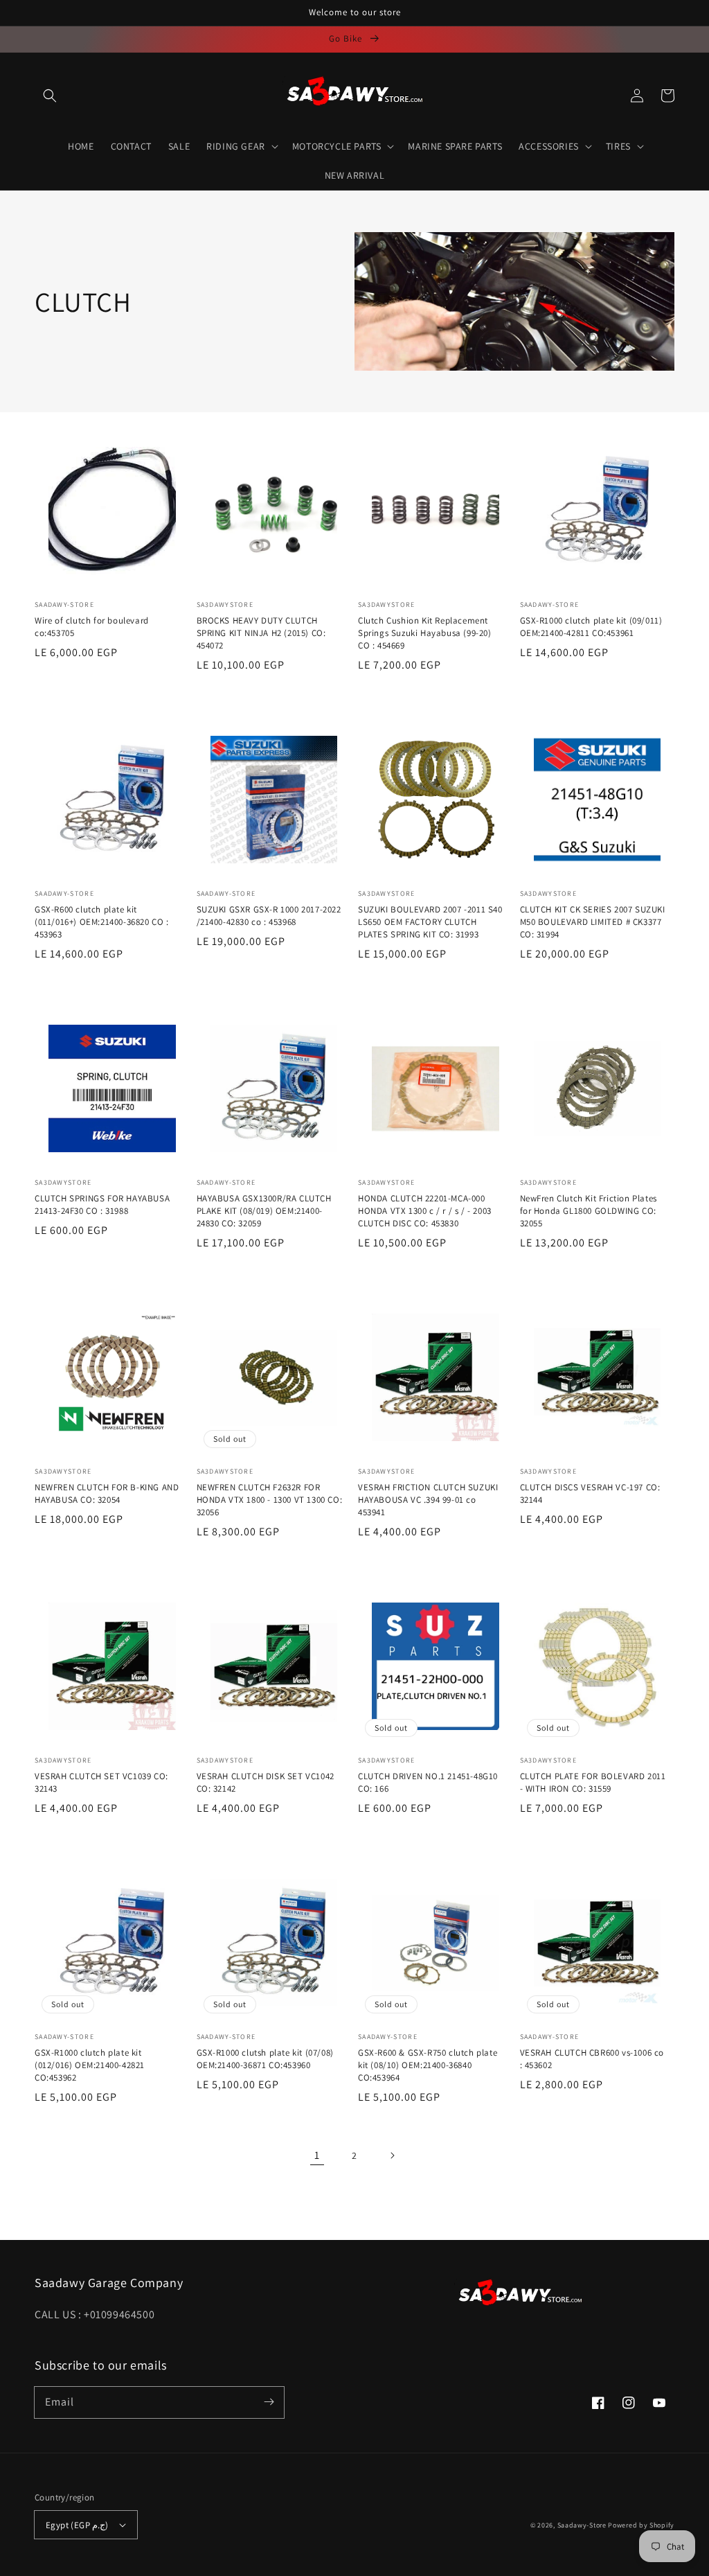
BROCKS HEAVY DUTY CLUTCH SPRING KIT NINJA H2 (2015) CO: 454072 (261, 633)
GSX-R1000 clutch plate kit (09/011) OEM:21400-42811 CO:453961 (591, 627)
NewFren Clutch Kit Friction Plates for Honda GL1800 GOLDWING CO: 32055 (589, 1211)
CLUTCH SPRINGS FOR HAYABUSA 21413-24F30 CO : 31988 (102, 1205)
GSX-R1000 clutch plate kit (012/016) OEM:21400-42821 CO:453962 (90, 2065)
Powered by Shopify (641, 2525)
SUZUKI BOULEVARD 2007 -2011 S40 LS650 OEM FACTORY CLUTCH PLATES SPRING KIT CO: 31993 (430, 922)
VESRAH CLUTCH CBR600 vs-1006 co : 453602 (592, 2059)
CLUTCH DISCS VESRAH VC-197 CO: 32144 (590, 1493)
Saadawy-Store (582, 2525)
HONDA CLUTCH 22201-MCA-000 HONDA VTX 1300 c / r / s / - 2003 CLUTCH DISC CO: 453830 (425, 1211)
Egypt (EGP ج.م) (77, 2525)
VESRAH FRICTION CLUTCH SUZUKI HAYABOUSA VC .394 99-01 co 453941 (428, 1500)
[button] (50, 96)
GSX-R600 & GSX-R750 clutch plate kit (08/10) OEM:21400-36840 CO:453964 (428, 2065)
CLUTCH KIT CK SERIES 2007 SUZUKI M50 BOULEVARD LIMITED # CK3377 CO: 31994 (593, 922)
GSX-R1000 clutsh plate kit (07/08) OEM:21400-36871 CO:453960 (265, 2059)
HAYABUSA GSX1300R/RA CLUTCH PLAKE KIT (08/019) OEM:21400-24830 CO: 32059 (264, 1211)
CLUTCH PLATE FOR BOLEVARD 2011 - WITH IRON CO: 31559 (593, 1782)
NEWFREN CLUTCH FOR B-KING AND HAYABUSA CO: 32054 (107, 1493)
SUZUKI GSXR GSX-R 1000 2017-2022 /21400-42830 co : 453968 (269, 916)
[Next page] (392, 2155)
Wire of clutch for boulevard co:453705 (92, 627)
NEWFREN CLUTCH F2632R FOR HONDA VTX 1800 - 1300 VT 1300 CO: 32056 (270, 1500)
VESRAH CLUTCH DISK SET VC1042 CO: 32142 (266, 1782)
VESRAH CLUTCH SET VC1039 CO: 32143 (101, 1782)
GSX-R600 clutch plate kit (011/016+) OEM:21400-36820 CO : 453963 (102, 922)
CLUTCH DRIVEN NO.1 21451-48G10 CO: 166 (428, 1782)
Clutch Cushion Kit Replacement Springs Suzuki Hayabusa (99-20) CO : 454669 (425, 633)
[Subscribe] (269, 2402)
